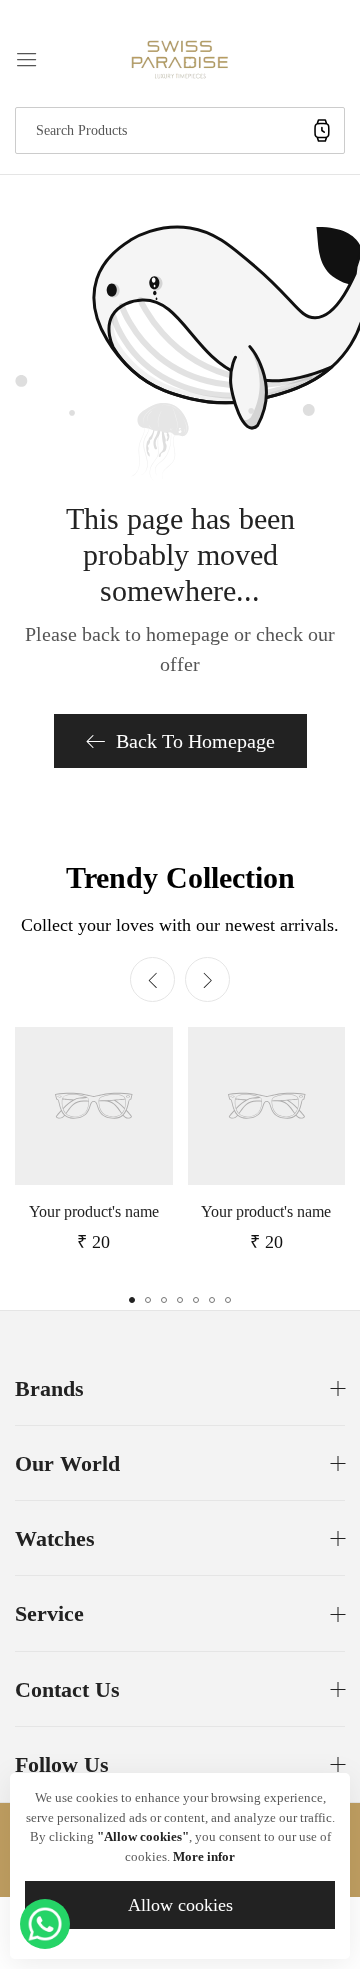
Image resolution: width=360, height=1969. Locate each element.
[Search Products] (322, 130)
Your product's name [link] (94, 1211)
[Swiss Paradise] (180, 58)
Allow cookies (180, 1905)
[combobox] (180, 130)
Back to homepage (195, 741)
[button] (207, 979)
